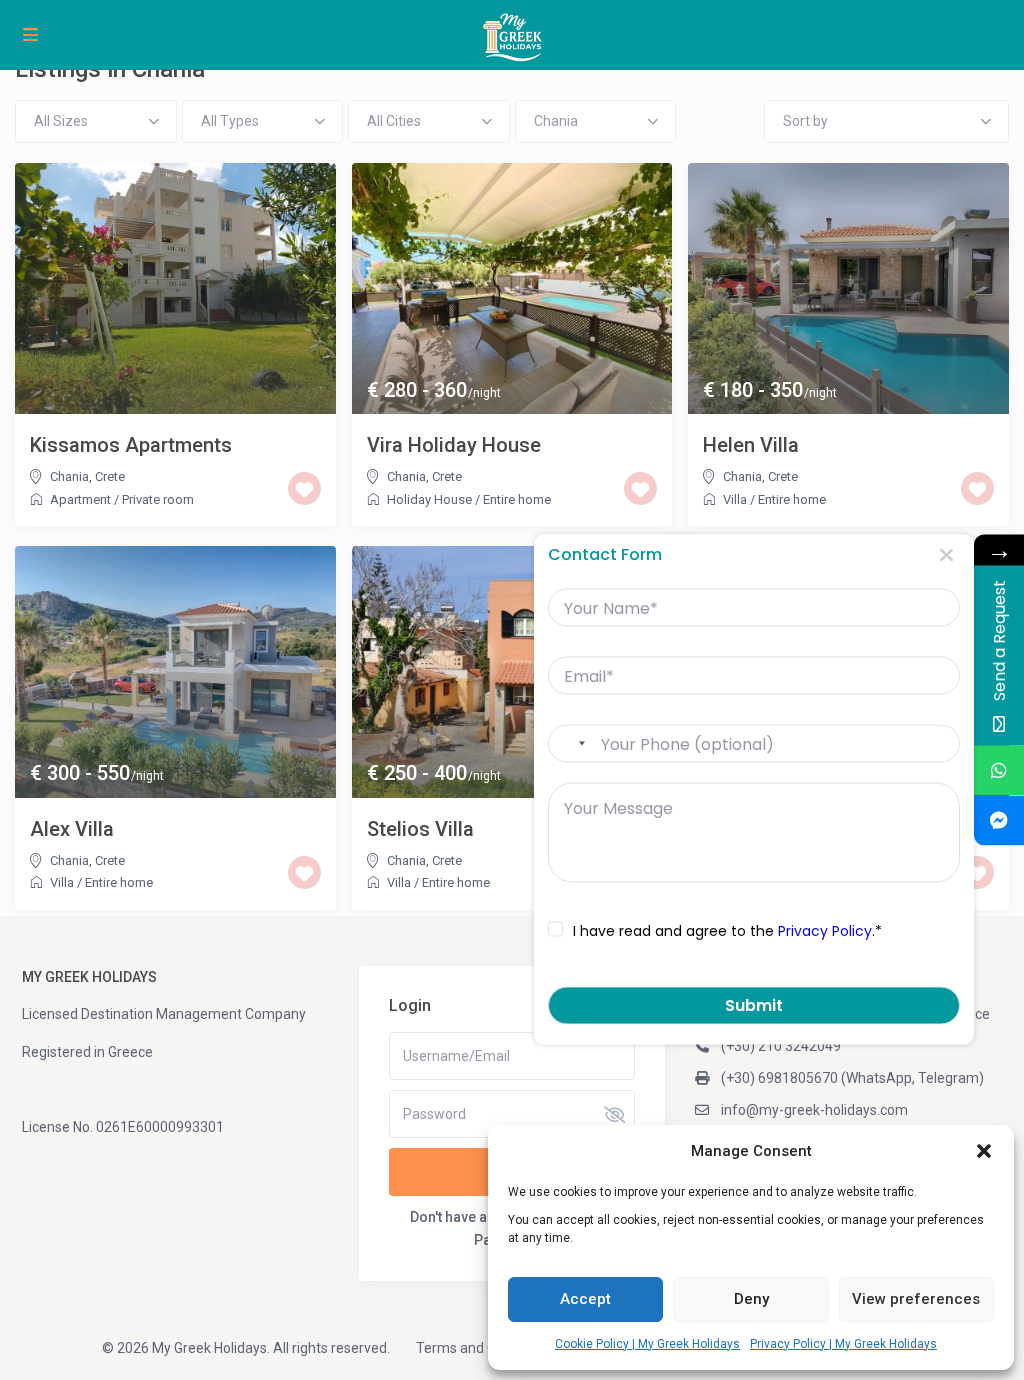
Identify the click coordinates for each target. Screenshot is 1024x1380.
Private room (158, 499)
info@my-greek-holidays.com (814, 1110)
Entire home (517, 499)
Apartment (80, 499)
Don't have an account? (484, 1217)
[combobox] (572, 744)
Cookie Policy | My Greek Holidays (647, 1344)
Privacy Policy (825, 930)
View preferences (916, 1299)
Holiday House (429, 499)
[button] (984, 1151)
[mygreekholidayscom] (999, 821)
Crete (110, 476)
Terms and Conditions (485, 1348)
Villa (735, 499)
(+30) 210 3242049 (781, 1046)
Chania (69, 476)
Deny (751, 1299)
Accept (585, 1299)
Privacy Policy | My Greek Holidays (843, 1344)
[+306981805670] (999, 771)
